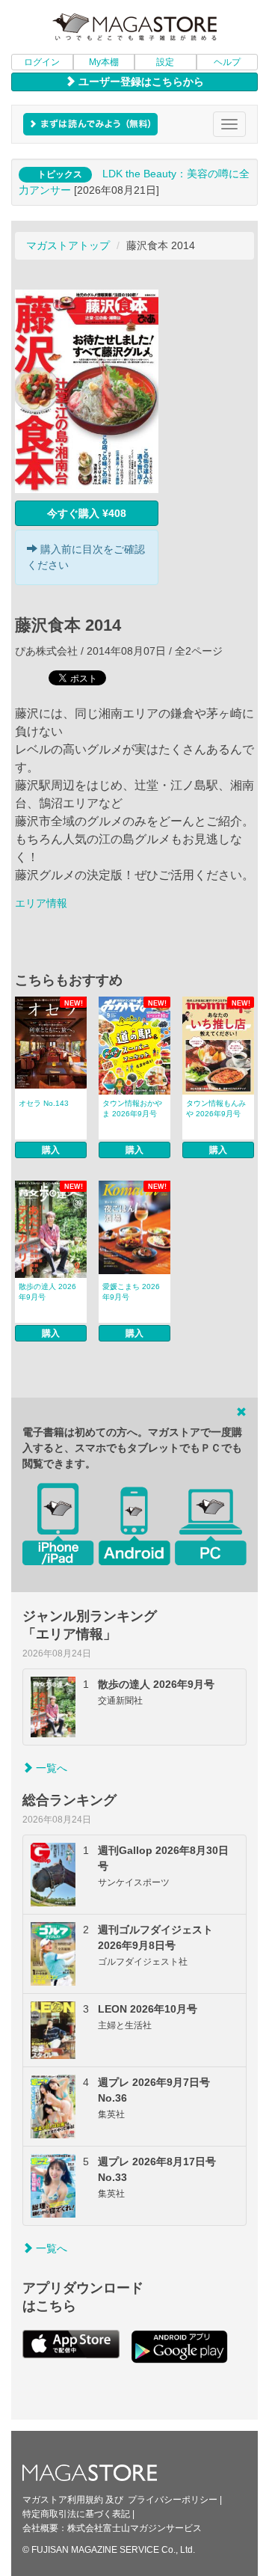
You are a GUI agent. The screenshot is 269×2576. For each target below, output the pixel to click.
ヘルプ (227, 62)
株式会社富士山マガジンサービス (134, 2528)
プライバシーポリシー (173, 2500)
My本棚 (104, 62)
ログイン (42, 62)
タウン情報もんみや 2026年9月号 (216, 1108)
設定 (165, 62)
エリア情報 (41, 903)
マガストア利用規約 (63, 2500)
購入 (51, 1150)
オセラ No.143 (44, 1103)
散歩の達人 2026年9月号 (47, 1292)
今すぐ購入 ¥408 (87, 513)
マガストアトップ (68, 245)
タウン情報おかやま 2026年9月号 (132, 1108)
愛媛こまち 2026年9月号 (131, 1292)
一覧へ (50, 1768)
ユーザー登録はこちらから (140, 82)
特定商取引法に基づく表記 (76, 2514)
